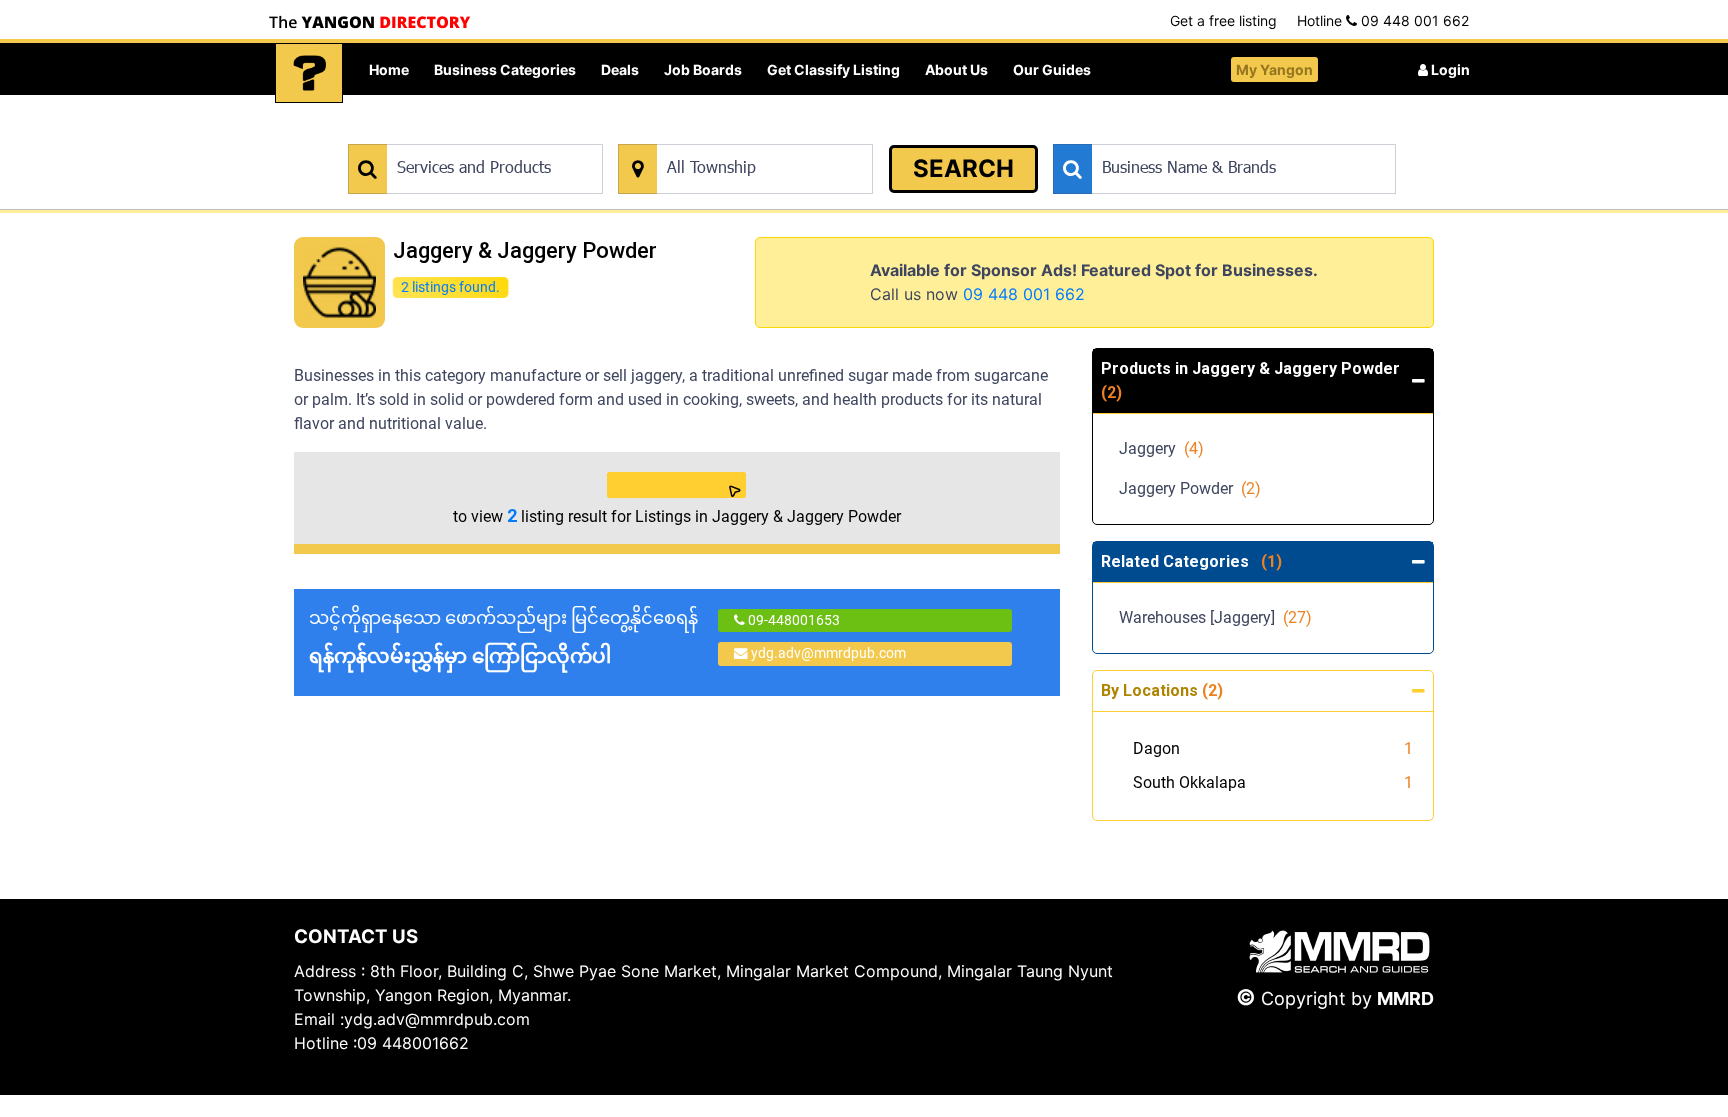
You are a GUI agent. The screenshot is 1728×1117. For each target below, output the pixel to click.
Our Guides (1052, 69)
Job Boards (703, 69)
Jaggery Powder (1190, 488)
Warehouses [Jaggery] (1215, 617)
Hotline (1383, 20)
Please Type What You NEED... (441, 133)
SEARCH (963, 168)
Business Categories (505, 69)
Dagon (1156, 748)
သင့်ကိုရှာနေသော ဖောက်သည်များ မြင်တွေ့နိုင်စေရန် (503, 637)
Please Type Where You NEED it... (721, 133)
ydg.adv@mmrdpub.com (828, 653)
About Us (956, 69)
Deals (620, 69)
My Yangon (1274, 69)
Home (389, 69)
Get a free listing (1223, 20)
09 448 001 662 (1024, 294)
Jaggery (1161, 448)
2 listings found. (449, 287)
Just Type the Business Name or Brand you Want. (1203, 133)
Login (1449, 69)
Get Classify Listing (833, 69)
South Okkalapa (1189, 782)
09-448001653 (792, 620)
